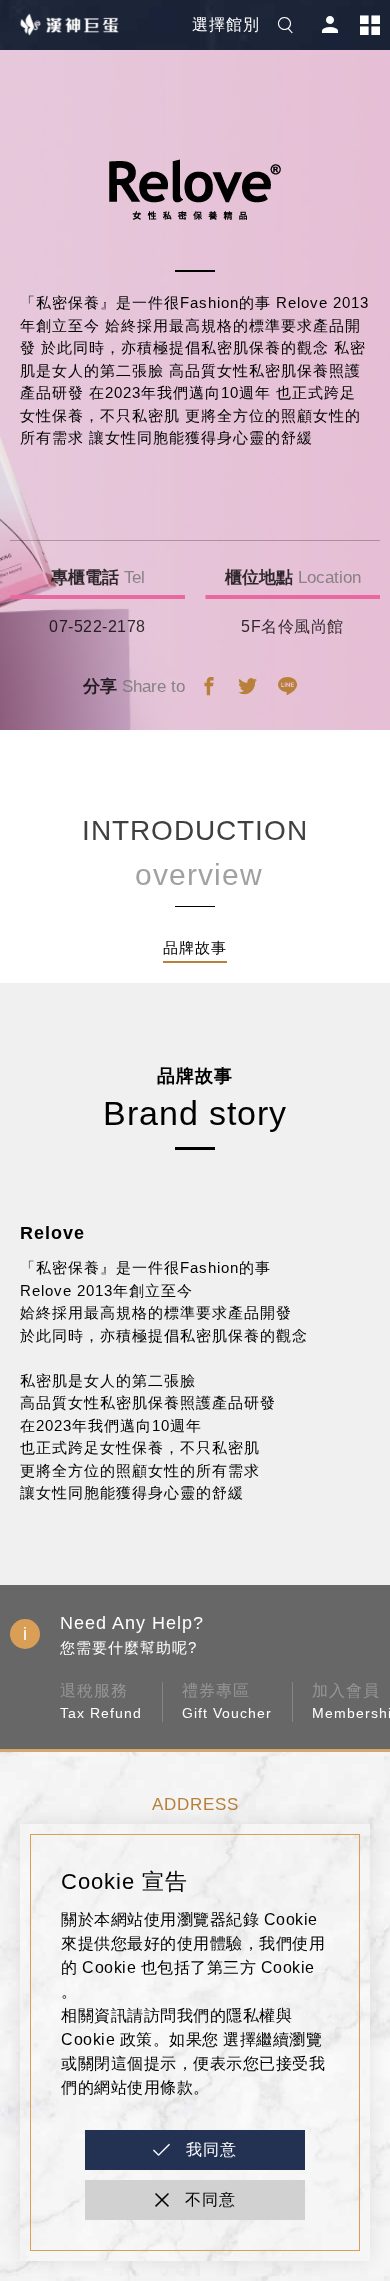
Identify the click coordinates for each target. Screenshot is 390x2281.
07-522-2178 (97, 626)
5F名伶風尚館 (292, 626)
